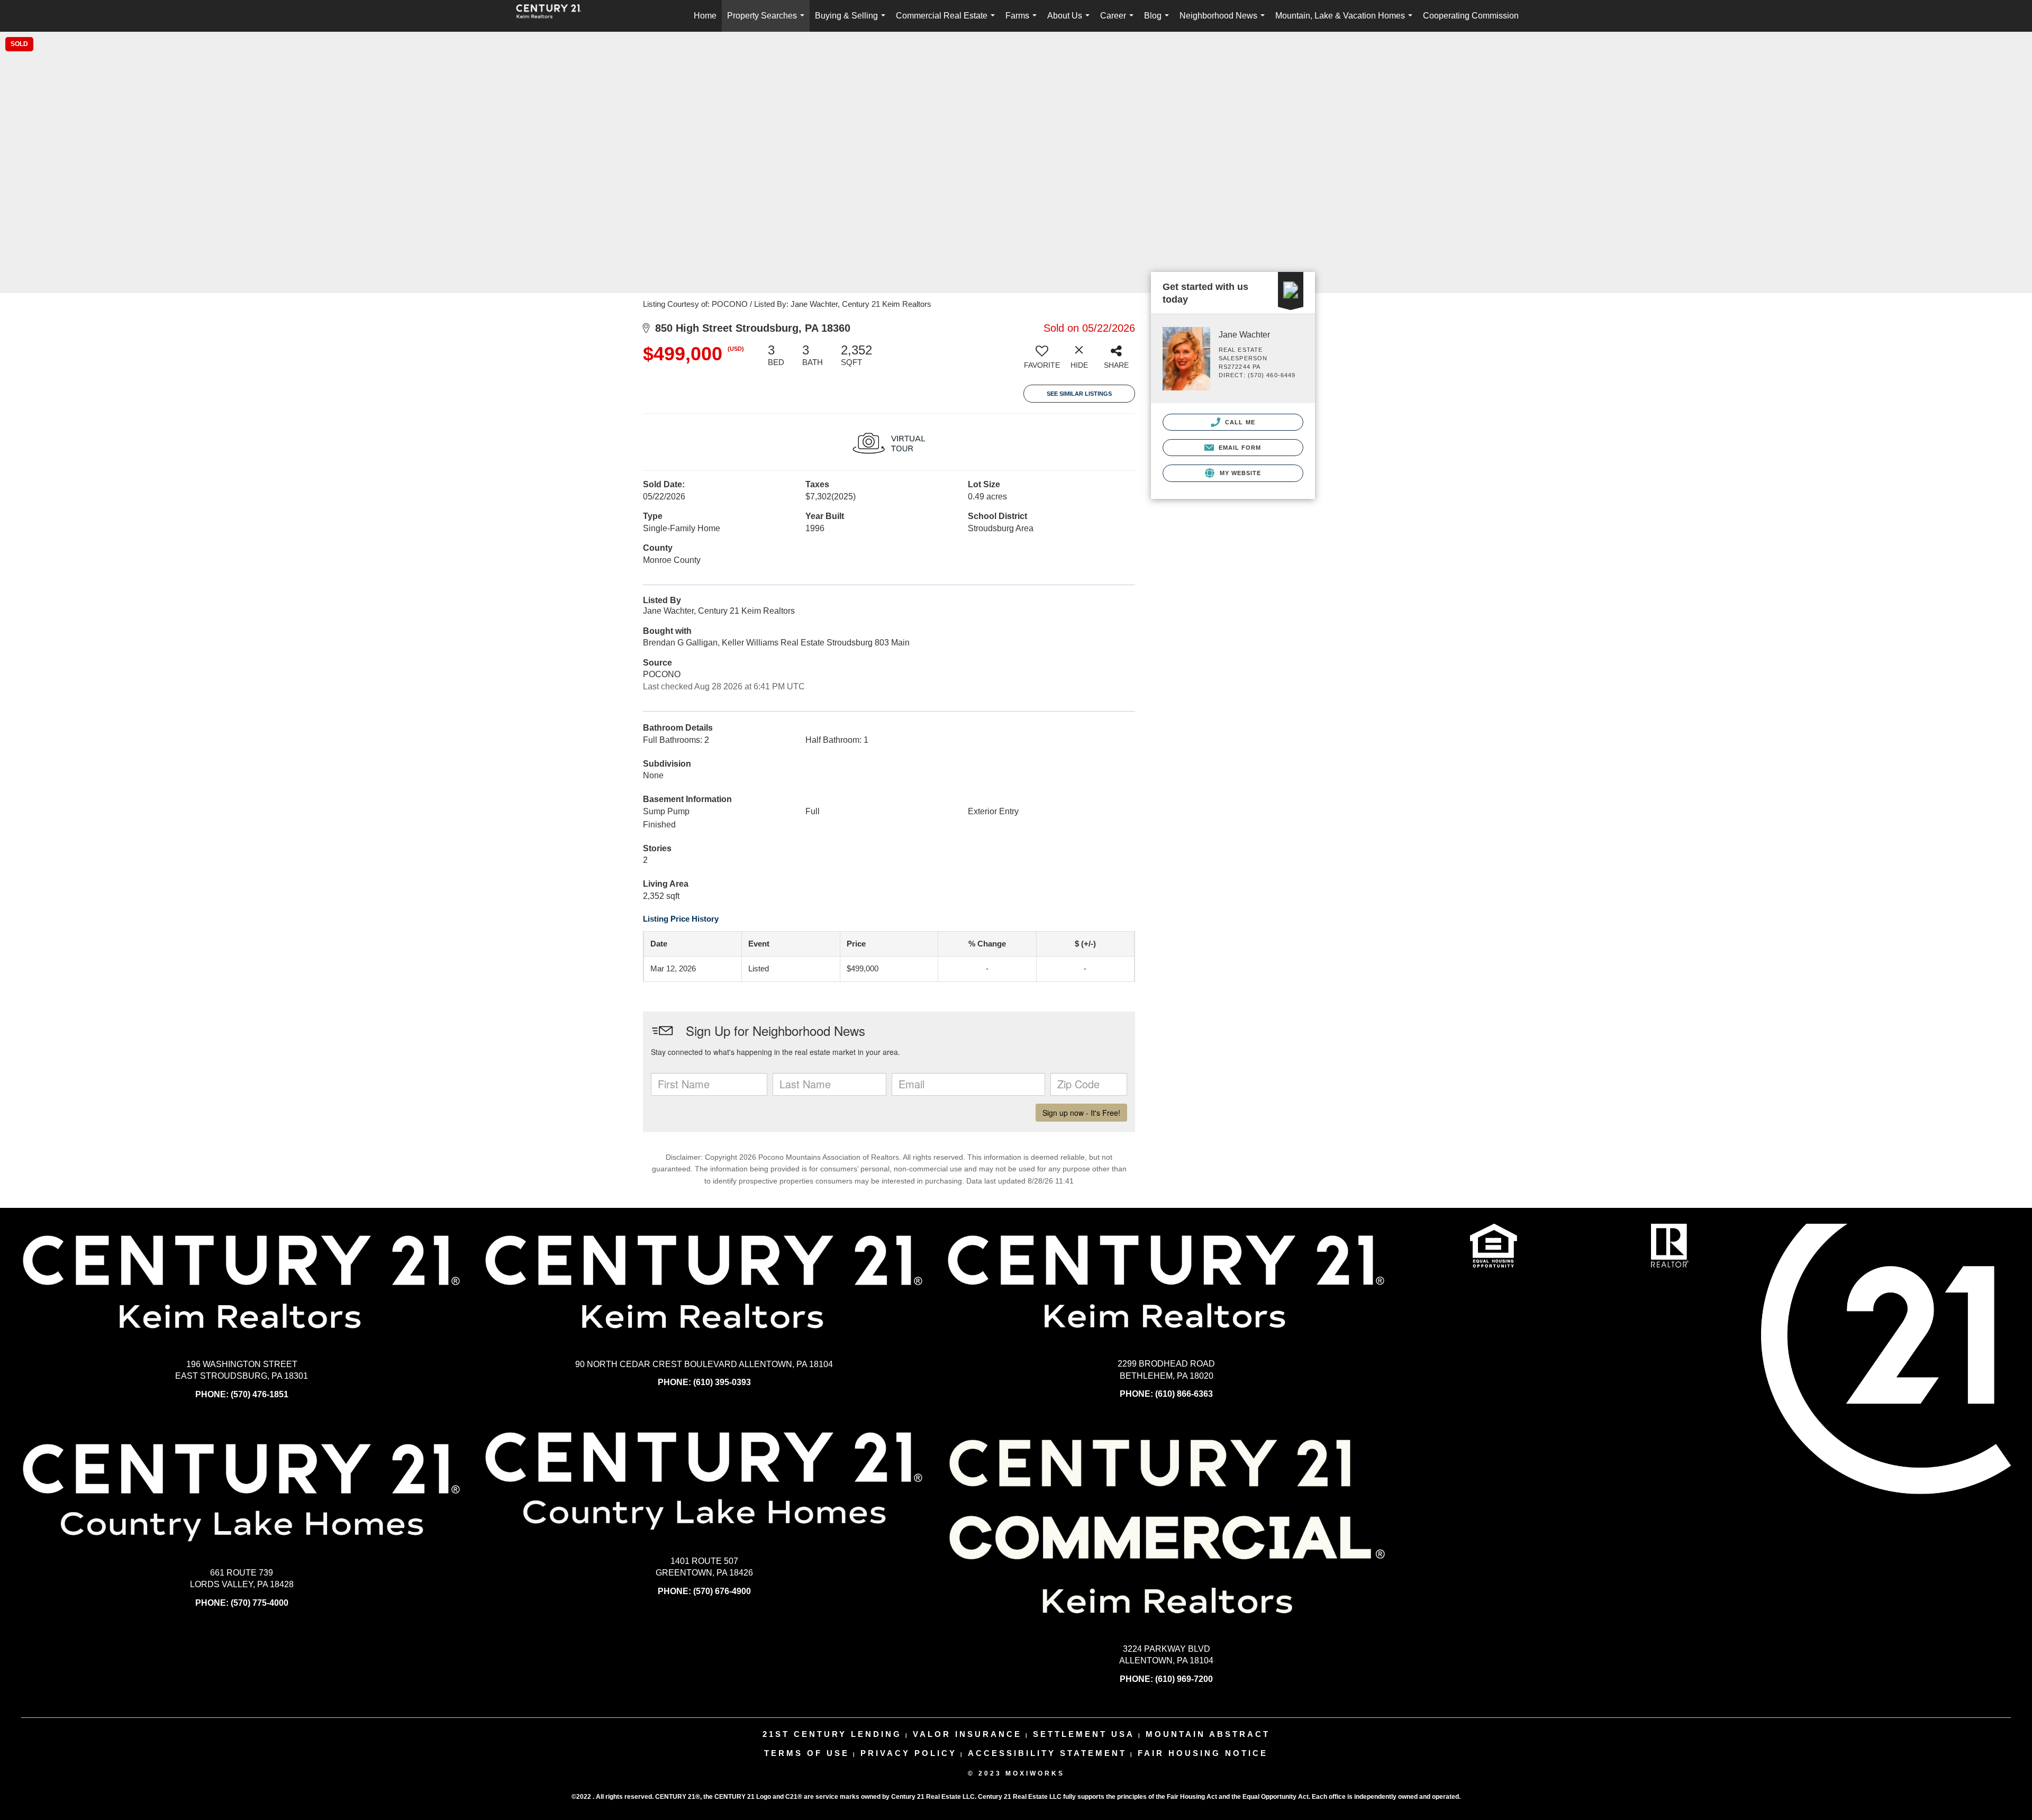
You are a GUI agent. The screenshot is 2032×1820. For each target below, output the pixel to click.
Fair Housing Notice (1203, 1753)
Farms (1023, 21)
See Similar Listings (1079, 394)
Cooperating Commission (1471, 16)
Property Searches (768, 21)
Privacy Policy (909, 1753)
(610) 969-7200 (1184, 1679)
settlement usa (1084, 1734)
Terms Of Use (807, 1753)
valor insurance (967, 1734)
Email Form (1239, 448)
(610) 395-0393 (722, 1382)
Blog (1159, 21)
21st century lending (832, 1734)
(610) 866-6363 (1184, 1394)
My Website (1239, 473)
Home (705, 16)
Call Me (1239, 422)
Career (1119, 21)
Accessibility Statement (1047, 1753)
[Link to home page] (554, 16)
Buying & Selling (852, 21)
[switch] (1042, 360)
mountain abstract (1208, 1734)
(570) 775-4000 (260, 1603)
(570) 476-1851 (260, 1394)
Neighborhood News (1224, 21)
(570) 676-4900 (722, 1591)
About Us (1071, 21)
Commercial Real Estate (947, 21)
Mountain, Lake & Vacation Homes (1346, 21)
